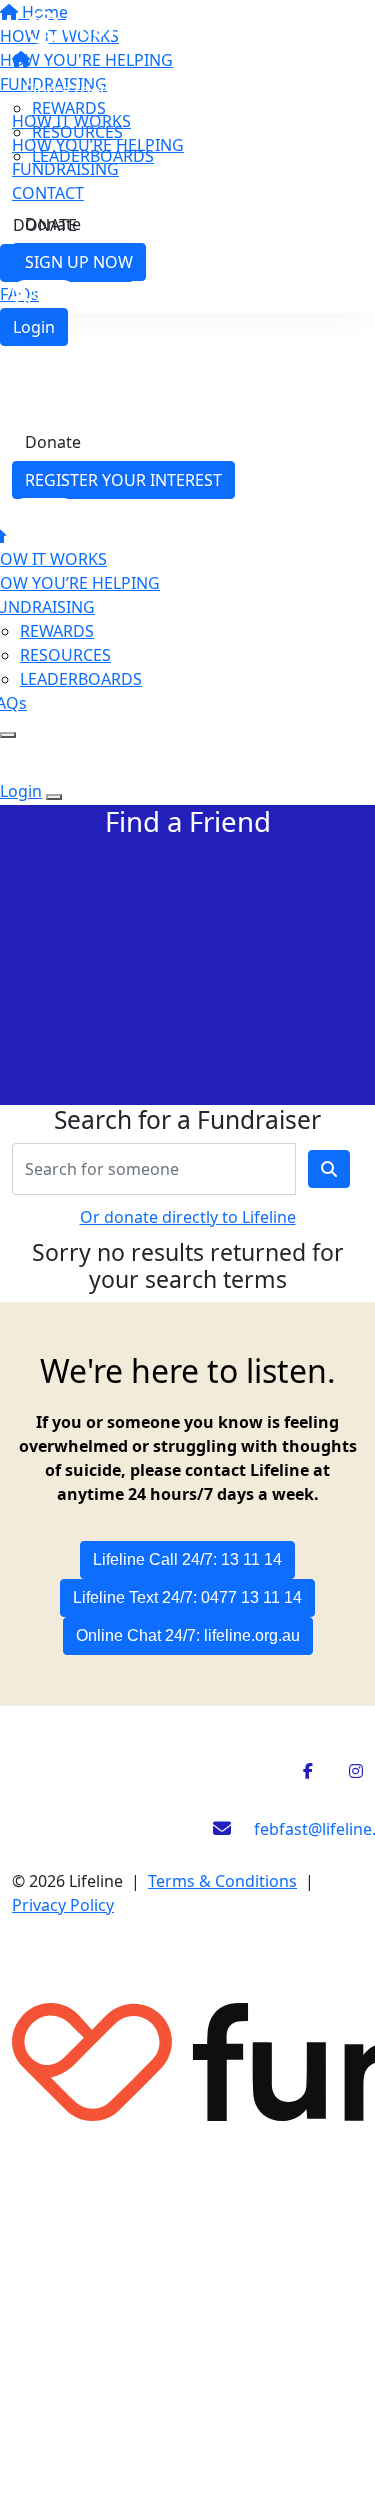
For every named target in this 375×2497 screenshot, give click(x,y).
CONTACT (48, 193)
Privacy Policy (63, 1905)
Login (34, 327)
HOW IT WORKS (71, 121)
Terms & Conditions (222, 1881)
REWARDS (57, 631)
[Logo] (169, 26)
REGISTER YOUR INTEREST (123, 480)
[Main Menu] (8, 735)
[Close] (54, 797)
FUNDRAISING (65, 169)
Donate (53, 224)
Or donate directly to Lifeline (188, 1217)
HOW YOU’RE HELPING (98, 145)
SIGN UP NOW (79, 262)
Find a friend (72, 90)
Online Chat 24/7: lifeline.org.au (188, 1635)
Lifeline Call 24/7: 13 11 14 (187, 1559)
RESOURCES (65, 655)
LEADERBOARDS (81, 679)
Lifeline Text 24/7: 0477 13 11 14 (187, 1597)
